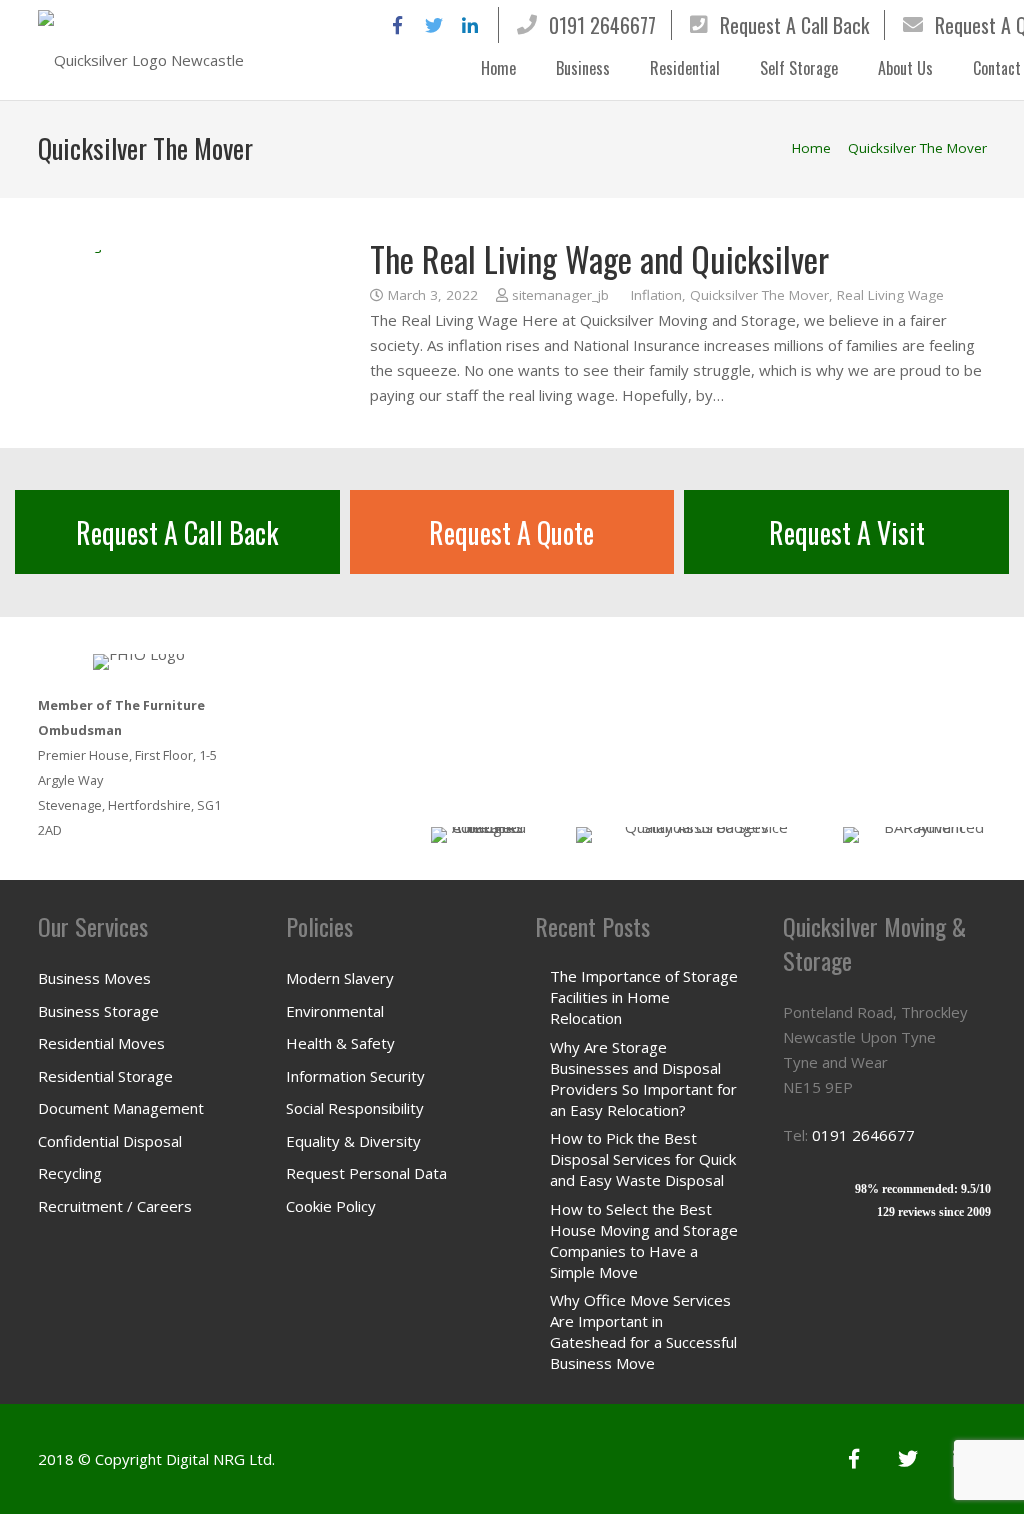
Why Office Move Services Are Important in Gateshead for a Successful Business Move (643, 1331)
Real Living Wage (890, 295)
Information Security (355, 1076)
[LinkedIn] (470, 25)
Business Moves (94, 978)
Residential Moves (101, 1043)
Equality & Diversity (353, 1141)
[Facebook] (398, 25)
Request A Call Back (794, 25)
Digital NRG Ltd (219, 1459)
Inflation (656, 295)
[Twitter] (434, 25)
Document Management (121, 1108)
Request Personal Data (366, 1173)
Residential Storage (105, 1076)
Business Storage (98, 1011)
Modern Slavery (340, 978)
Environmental (335, 1011)
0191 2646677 (602, 25)
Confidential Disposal (110, 1141)
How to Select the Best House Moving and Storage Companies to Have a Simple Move (644, 1240)
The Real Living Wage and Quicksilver (599, 258)
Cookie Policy (331, 1206)
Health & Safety (340, 1043)
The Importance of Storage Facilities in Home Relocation (644, 997)
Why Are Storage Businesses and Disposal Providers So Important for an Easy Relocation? (643, 1078)
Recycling (70, 1173)
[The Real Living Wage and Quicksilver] (180, 322)
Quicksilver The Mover (759, 295)
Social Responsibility (355, 1108)
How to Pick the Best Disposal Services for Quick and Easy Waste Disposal (643, 1159)
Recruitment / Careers (115, 1206)
